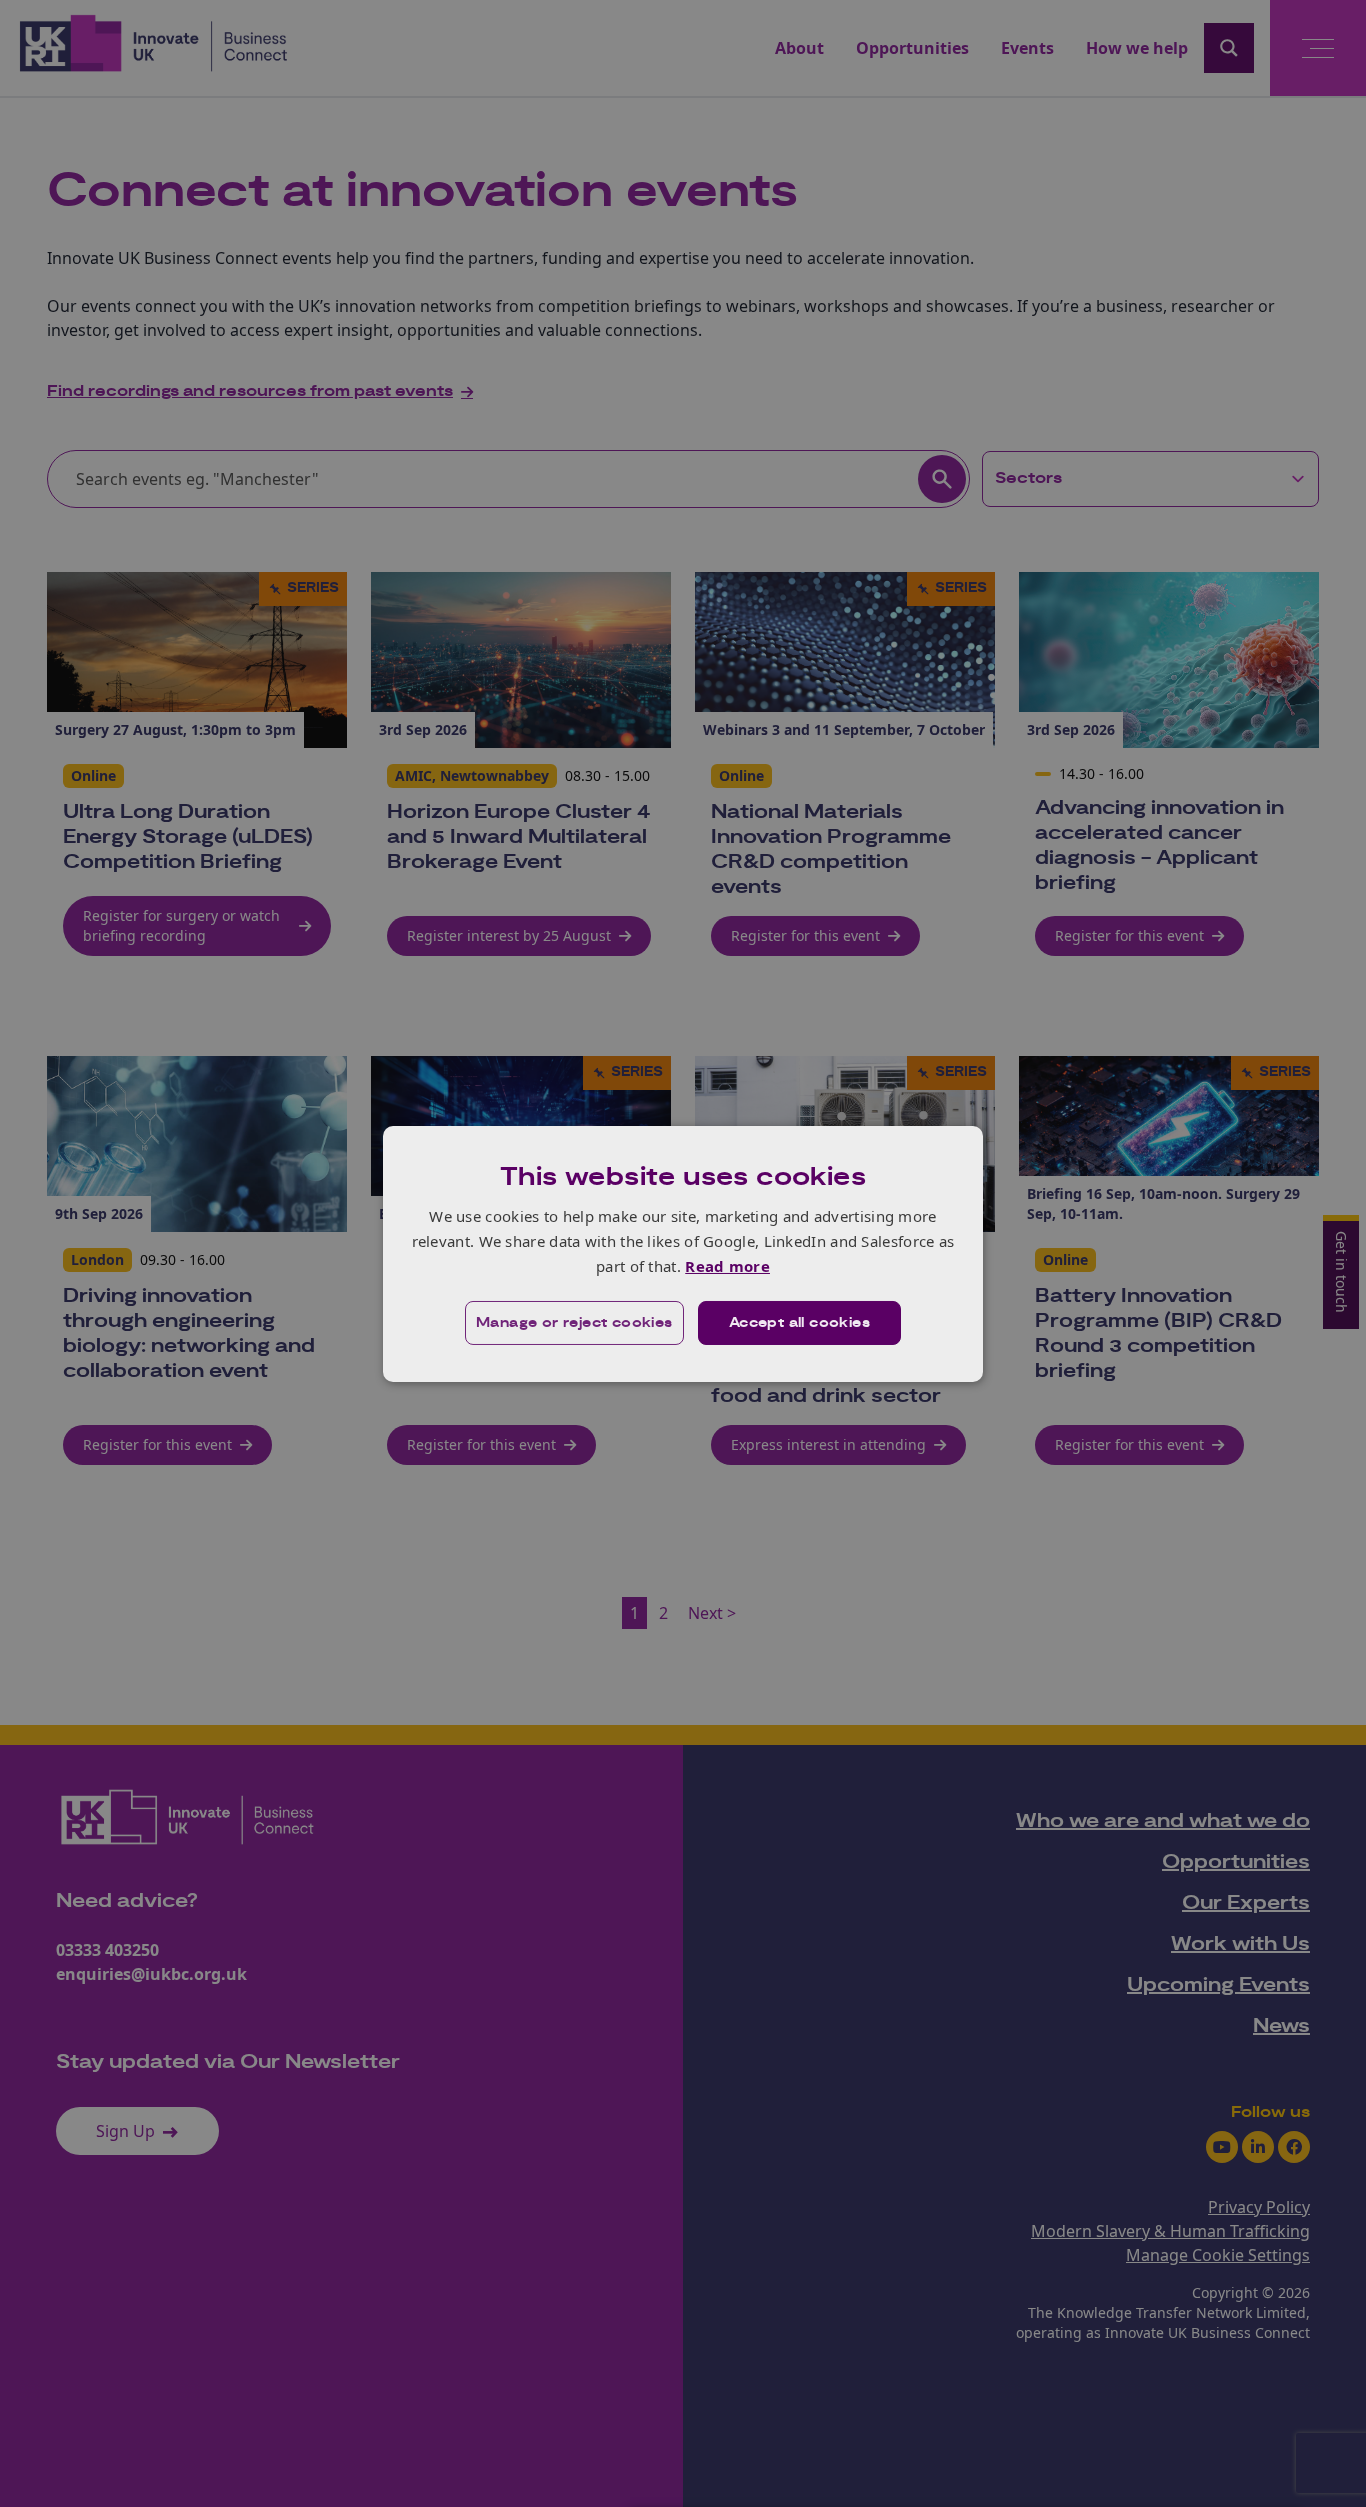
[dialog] (683, 1253)
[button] (574, 1323)
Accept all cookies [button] (799, 1323)
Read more (727, 1266)
